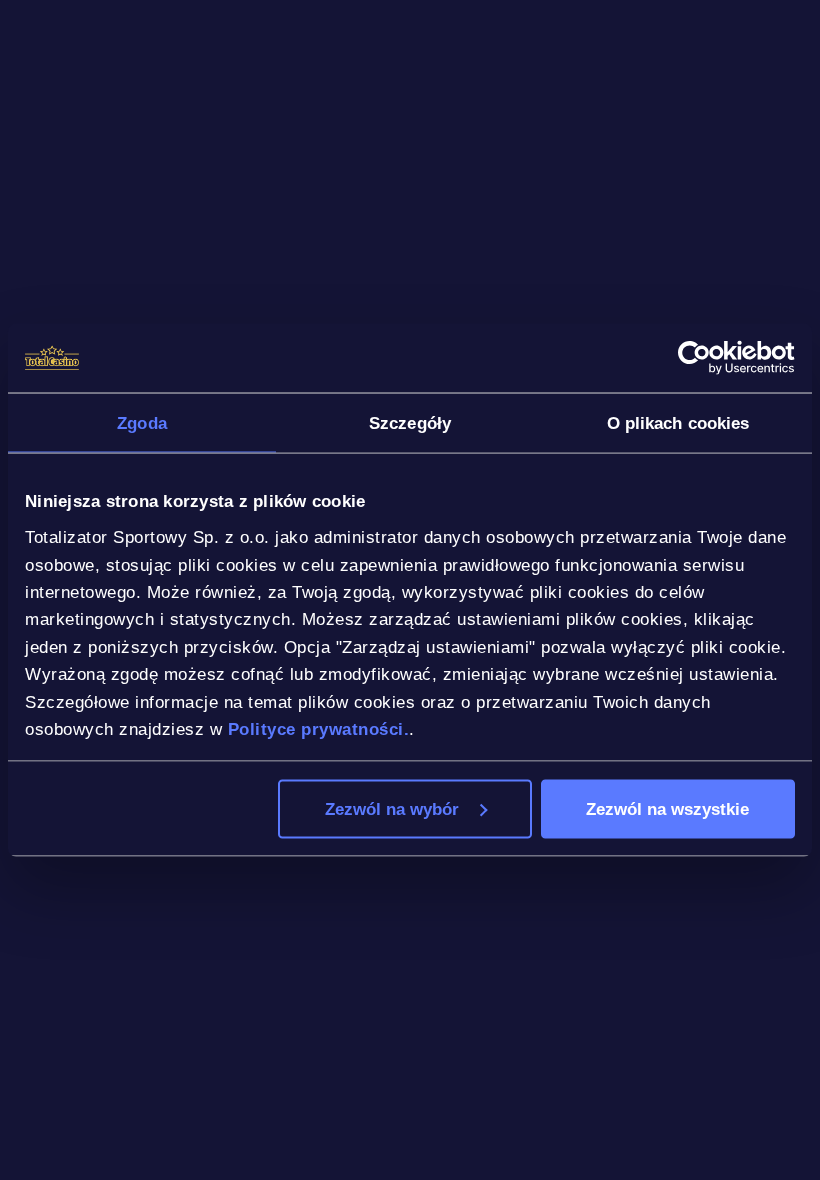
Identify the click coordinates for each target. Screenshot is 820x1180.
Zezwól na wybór (392, 808)
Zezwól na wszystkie (667, 808)
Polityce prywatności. (319, 729)
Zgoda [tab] (142, 422)
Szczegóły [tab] (410, 422)
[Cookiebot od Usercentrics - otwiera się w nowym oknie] (707, 358)
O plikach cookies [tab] (678, 422)
